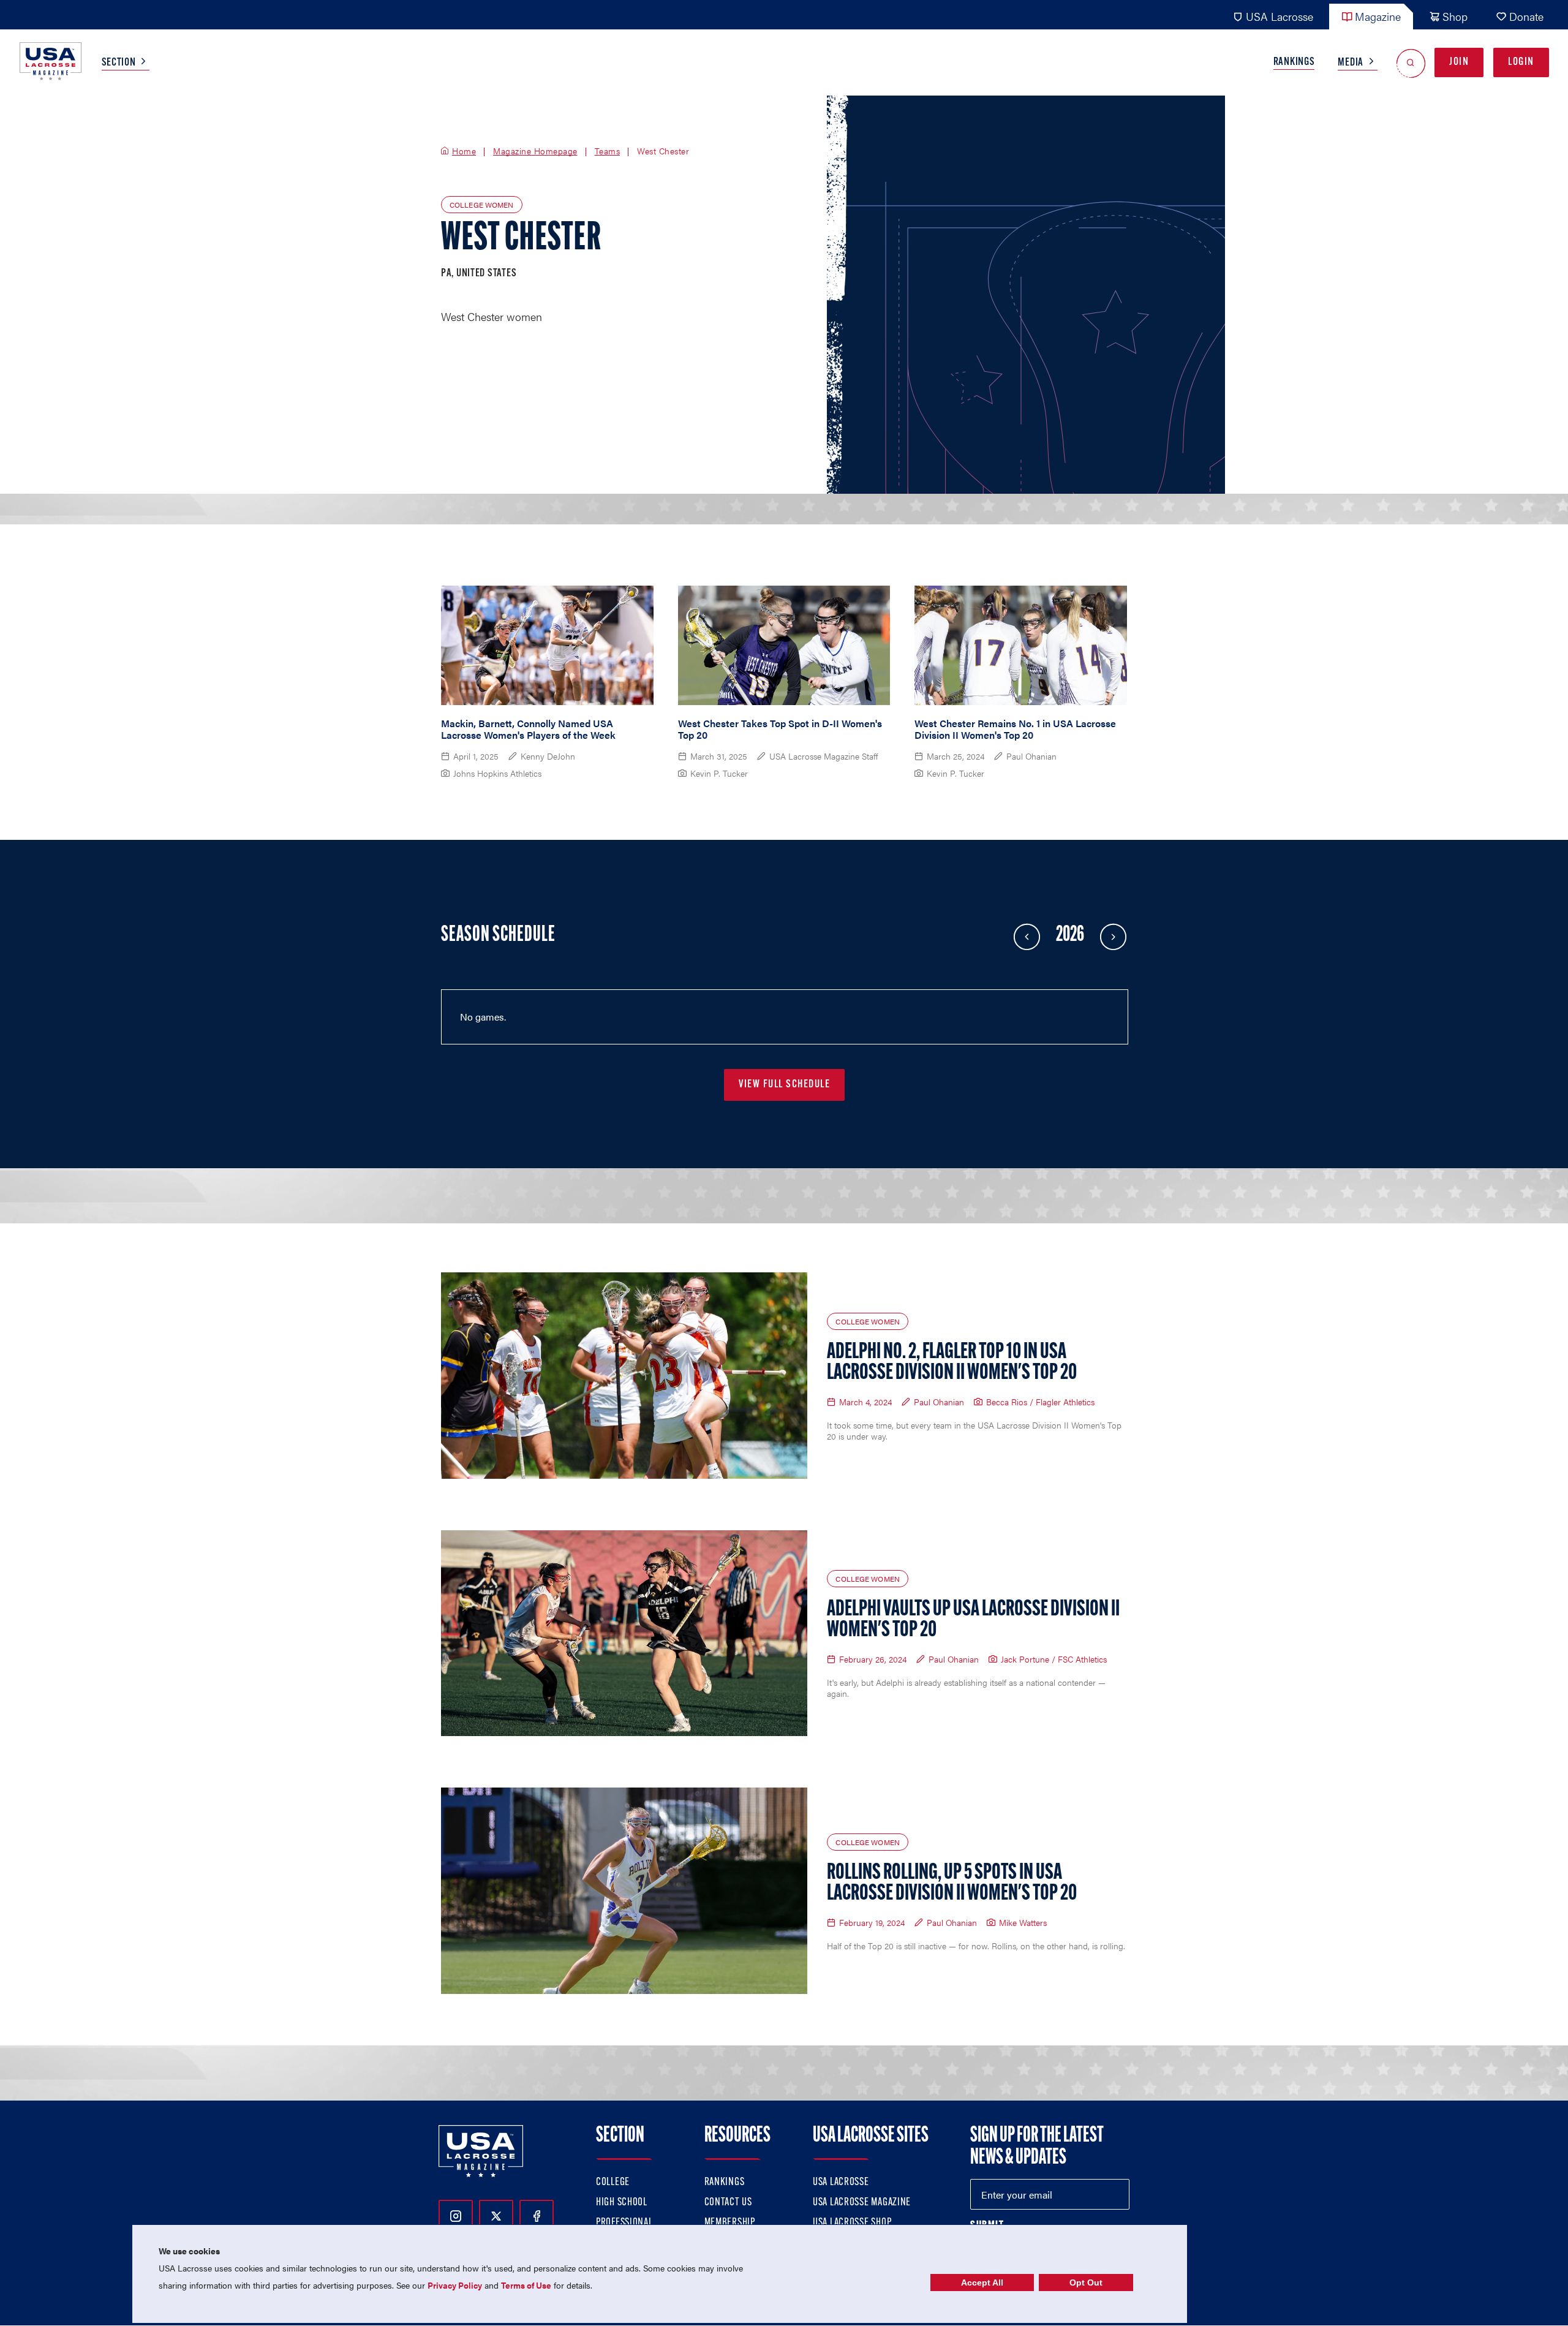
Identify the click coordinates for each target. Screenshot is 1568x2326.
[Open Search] (1411, 63)
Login (1521, 62)
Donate (1526, 16)
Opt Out (1086, 2283)
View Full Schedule (784, 1085)
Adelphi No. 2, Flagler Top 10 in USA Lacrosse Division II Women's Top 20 (952, 1363)
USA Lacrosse (1280, 16)
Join (1459, 62)
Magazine (1378, 16)
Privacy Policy (455, 2285)
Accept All (982, 2283)
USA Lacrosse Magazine (862, 2203)
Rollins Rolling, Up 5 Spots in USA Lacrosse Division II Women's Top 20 (952, 1884)
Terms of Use (526, 2285)
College (613, 2183)
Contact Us (728, 2203)
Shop (1455, 16)
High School (622, 2203)
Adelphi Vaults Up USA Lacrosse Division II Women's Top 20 (973, 1620)
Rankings (1294, 62)
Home (464, 151)
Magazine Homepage (535, 151)
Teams (608, 151)
